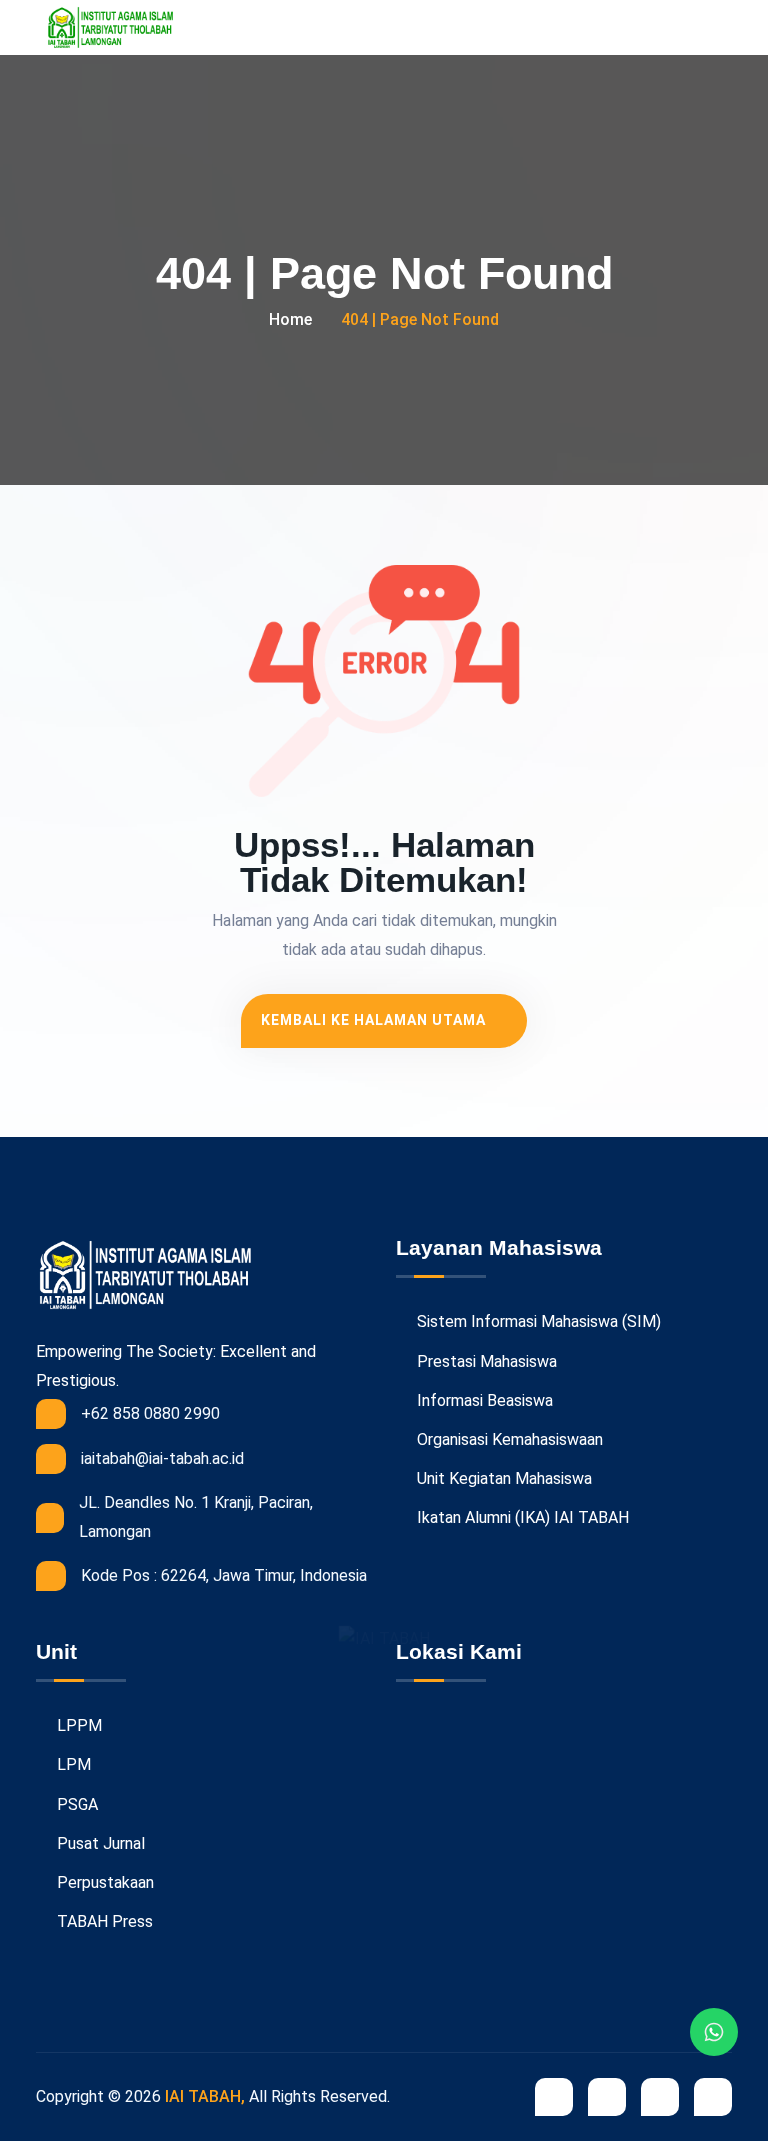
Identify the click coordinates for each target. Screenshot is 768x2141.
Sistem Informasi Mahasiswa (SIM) (537, 1321)
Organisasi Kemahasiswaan (508, 1439)
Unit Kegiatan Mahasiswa (502, 1478)
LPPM (77, 1725)
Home (290, 319)
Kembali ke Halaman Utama (375, 1020)
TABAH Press (103, 1921)
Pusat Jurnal (99, 1843)
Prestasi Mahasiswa (485, 1361)
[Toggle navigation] (722, 27)
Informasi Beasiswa (483, 1400)
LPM (72, 1764)
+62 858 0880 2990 (150, 1413)
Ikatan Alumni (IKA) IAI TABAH (521, 1517)
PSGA (75, 1804)
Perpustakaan (103, 1882)
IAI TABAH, (205, 2096)
